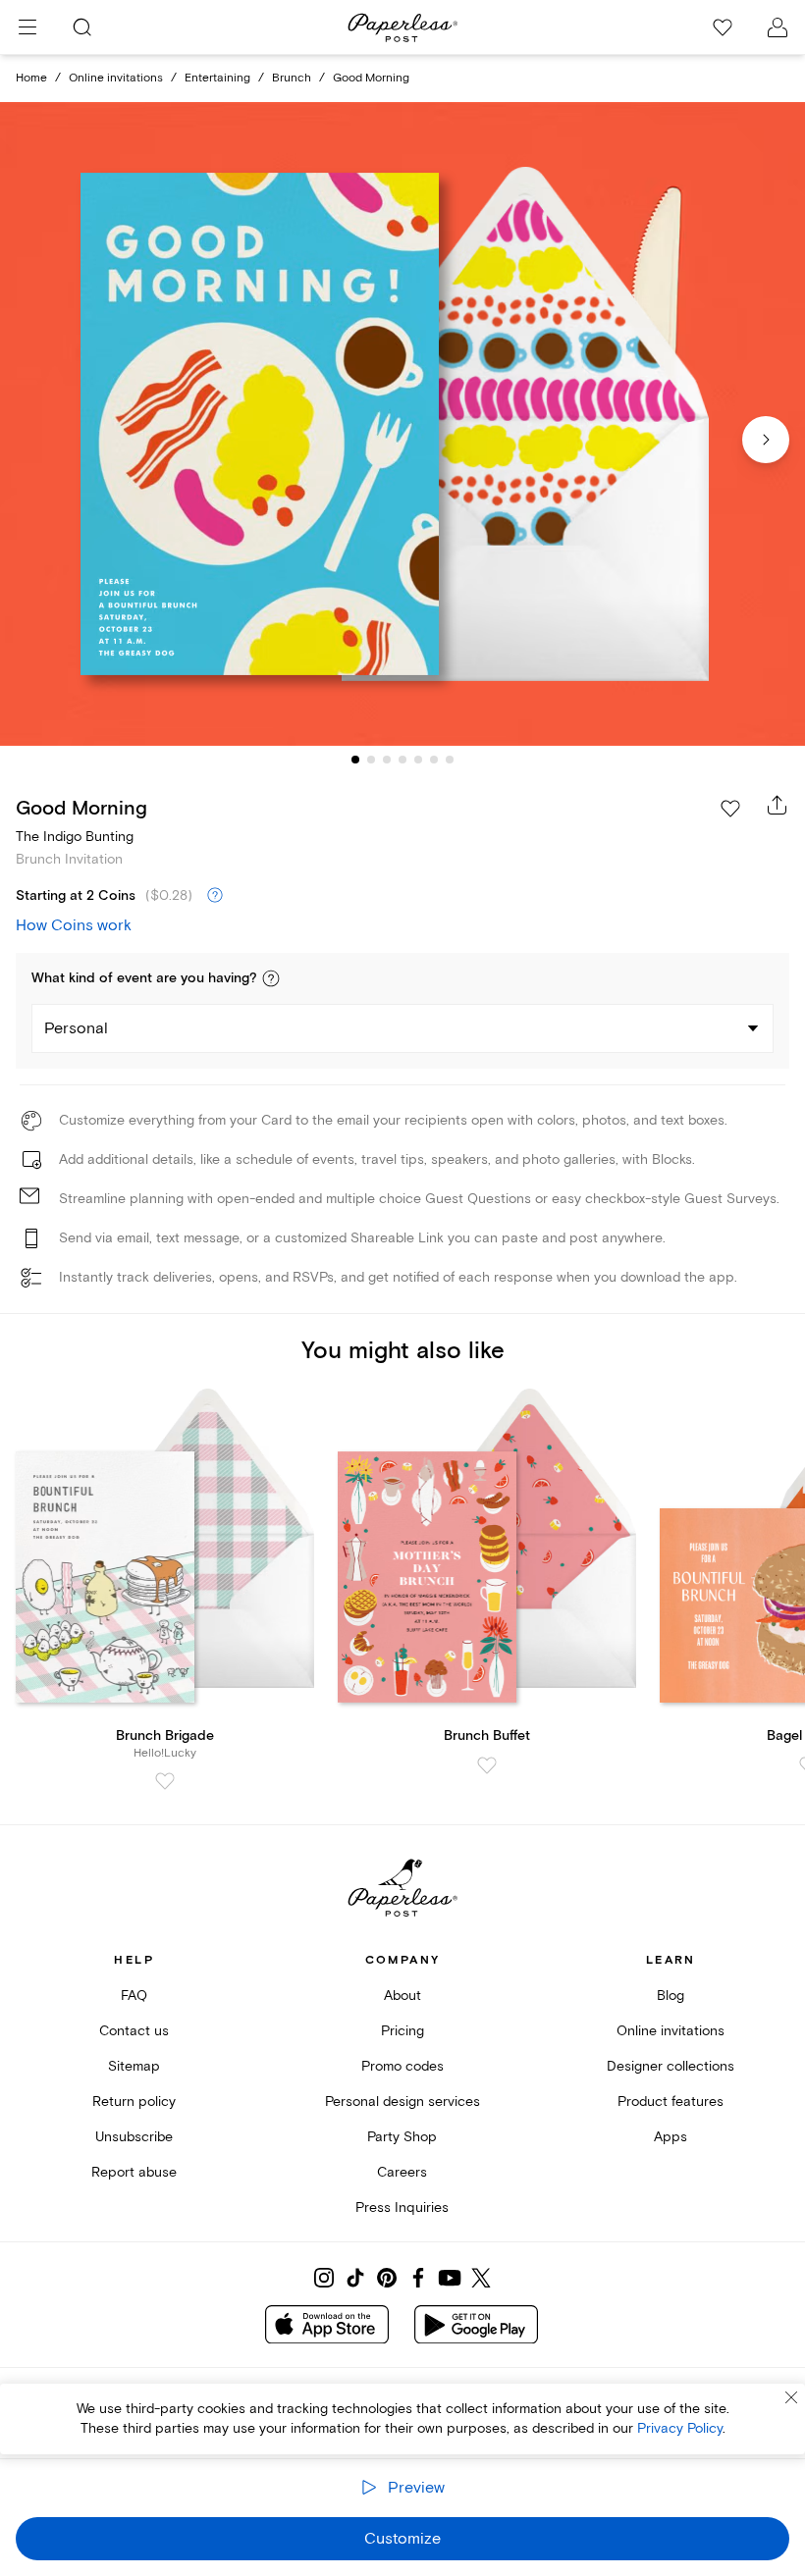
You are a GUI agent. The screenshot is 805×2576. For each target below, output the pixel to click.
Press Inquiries (402, 2208)
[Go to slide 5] (418, 760)
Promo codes (402, 2066)
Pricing (402, 2031)
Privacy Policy (680, 2428)
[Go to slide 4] (402, 760)
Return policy (134, 2102)
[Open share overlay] (778, 805)
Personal (76, 1028)
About (402, 1996)
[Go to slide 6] (434, 760)
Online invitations (116, 78)
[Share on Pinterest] (387, 2278)
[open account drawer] (778, 27)
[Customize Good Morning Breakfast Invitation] (402, 424)
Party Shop (402, 2137)
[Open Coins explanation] (215, 896)
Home (31, 78)
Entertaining (217, 78)
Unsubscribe (134, 2137)
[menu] (27, 27)
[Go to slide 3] (387, 760)
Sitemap (134, 2066)
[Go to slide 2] (371, 760)
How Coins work (74, 925)
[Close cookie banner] (791, 2397)
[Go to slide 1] (355, 760)
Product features (671, 2102)
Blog (671, 1996)
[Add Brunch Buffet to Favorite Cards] (487, 1765)
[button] (271, 978)
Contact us (134, 2031)
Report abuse (134, 2172)
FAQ (134, 1996)
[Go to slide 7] (450, 760)
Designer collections (671, 2066)
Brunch (292, 78)
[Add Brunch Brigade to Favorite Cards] (165, 1781)
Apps (671, 2137)
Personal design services (402, 2102)
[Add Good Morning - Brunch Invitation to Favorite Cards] (730, 809)
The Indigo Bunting (75, 837)
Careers (402, 2172)
